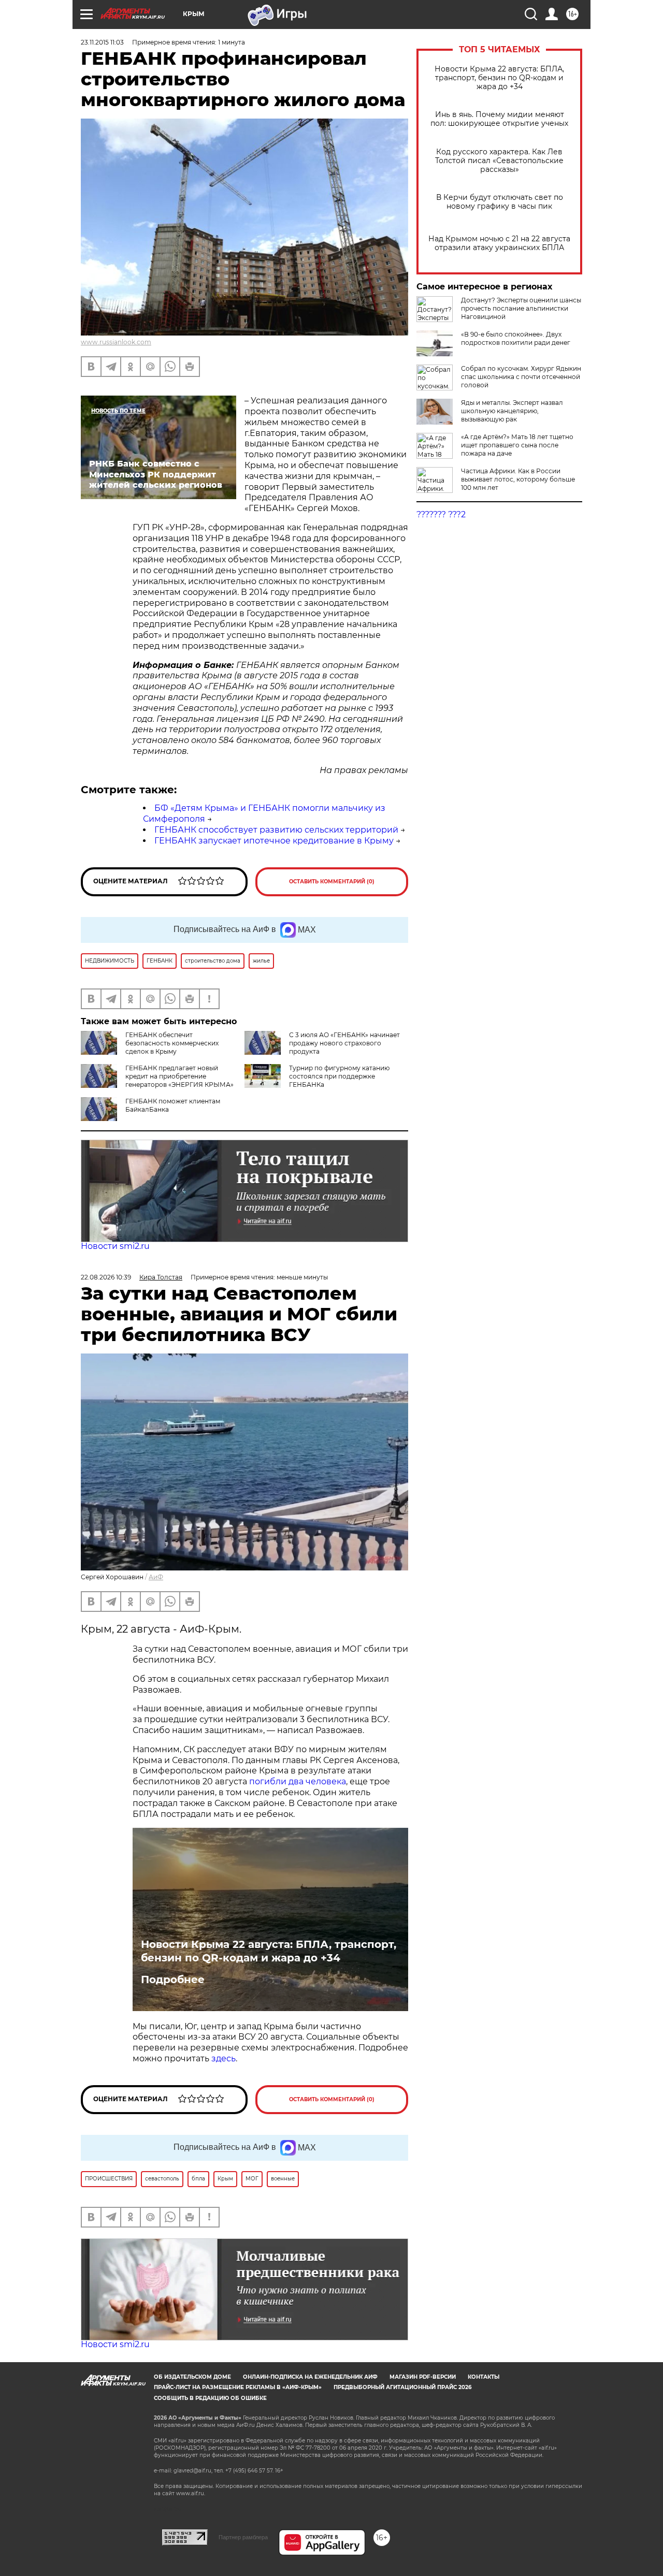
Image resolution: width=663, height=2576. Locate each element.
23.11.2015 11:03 (102, 42)
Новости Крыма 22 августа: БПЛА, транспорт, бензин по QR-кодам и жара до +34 (499, 78)
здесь (224, 2058)
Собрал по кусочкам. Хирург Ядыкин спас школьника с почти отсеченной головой (521, 377)
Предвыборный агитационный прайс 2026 (402, 2387)
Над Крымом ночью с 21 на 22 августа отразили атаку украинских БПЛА (499, 243)
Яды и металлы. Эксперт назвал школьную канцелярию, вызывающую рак (512, 411)
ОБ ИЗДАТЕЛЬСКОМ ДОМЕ (192, 2377)
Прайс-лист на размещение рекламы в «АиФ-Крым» (238, 2387)
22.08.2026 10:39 (106, 1277)
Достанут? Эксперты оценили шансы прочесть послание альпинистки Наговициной (521, 308)
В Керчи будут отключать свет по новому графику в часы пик (500, 202)
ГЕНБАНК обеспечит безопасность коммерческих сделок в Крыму (172, 1043)
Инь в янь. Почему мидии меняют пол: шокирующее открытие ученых (499, 119)
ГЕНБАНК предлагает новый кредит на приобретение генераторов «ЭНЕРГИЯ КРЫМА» (179, 1076)
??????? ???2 (441, 514)
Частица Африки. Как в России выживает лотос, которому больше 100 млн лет (518, 479)
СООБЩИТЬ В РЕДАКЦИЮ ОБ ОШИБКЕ (210, 2398)
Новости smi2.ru (115, 1246)
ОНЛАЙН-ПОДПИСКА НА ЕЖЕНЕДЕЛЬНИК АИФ (310, 2377)
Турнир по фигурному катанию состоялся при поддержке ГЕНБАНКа (339, 1076)
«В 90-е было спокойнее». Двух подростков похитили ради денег (516, 338)
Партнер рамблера (243, 2537)
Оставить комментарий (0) (332, 882)
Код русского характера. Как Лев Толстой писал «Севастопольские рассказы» (499, 161)
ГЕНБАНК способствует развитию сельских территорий (276, 830)
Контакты (484, 2377)
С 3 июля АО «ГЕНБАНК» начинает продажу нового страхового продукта (344, 1043)
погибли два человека (298, 1781)
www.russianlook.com (116, 342)
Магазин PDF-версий (423, 2377)
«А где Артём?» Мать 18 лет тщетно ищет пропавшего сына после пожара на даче (517, 445)
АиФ (156, 1577)
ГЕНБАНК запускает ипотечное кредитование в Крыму (274, 841)
